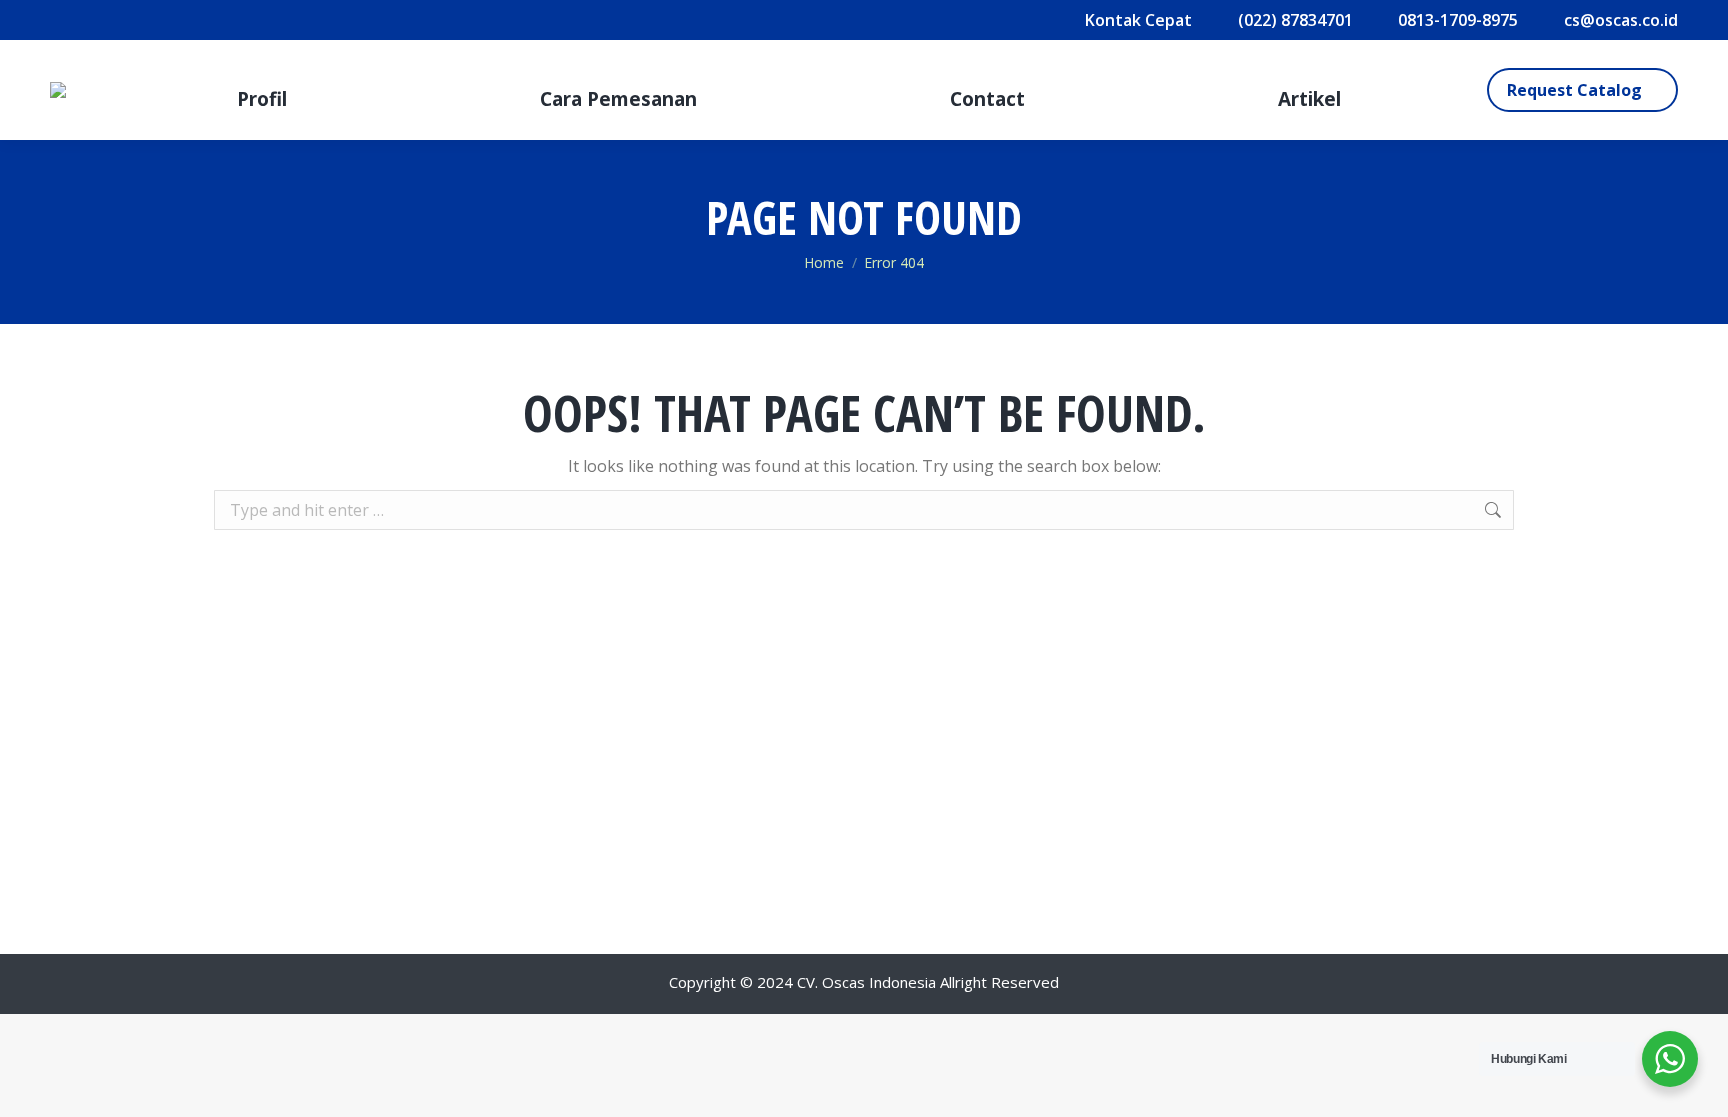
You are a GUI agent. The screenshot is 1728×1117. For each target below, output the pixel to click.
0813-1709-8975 (1458, 20)
